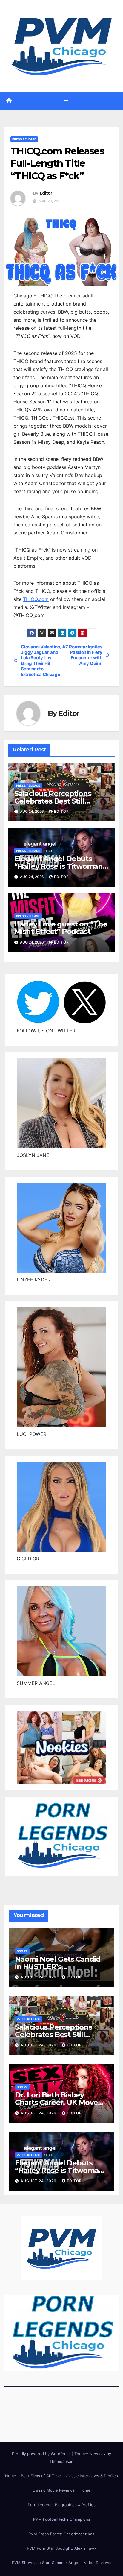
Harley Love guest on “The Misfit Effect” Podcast (61, 928)
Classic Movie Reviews (54, 2490)
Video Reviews (98, 2563)
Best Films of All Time (41, 2476)
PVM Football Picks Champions (62, 2519)
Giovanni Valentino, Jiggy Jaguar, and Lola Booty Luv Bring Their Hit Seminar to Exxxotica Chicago (41, 661)
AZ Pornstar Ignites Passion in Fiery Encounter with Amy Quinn (82, 655)
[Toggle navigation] (66, 100)
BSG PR (22, 1951)
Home (11, 2476)
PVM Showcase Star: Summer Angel (46, 2563)
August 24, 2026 (39, 1977)
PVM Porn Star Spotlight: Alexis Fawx (62, 2548)
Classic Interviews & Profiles (92, 2476)
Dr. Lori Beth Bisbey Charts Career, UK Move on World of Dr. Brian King (61, 2102)
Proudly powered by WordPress (42, 2454)
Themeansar (61, 2461)
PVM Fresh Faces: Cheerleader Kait (61, 2534)
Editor (46, 193)
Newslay (97, 2454)
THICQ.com (36, 599)
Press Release (24, 139)
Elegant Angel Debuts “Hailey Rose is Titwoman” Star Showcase (60, 866)
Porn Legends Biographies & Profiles (62, 2505)
